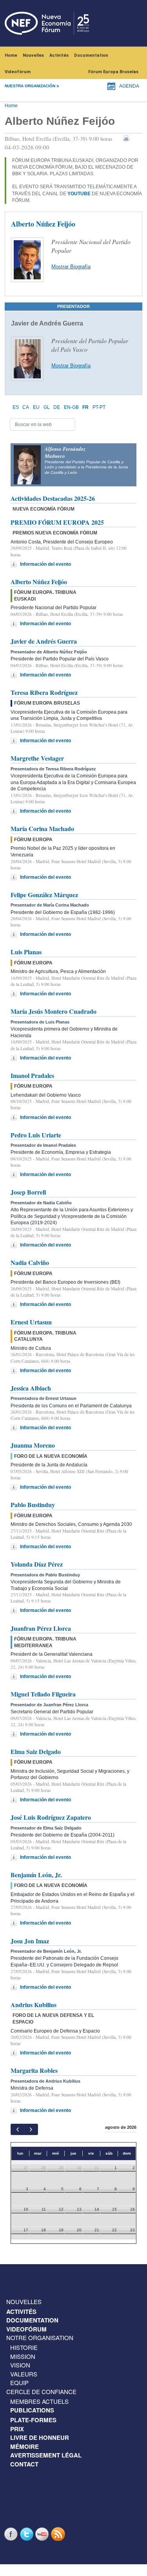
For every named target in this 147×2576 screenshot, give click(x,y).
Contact (24, 2464)
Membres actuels (39, 2401)
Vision (20, 2365)
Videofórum (18, 72)
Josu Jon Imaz (30, 1941)
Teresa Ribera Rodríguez (44, 692)
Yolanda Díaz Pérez (37, 1564)
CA (26, 407)
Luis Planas (26, 952)
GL (47, 407)
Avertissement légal (46, 2455)
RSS (59, 2534)
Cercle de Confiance (41, 2392)
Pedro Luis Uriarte (36, 1135)
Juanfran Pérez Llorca (41, 1628)
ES (16, 407)
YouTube (43, 2534)
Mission (23, 2356)
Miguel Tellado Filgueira (43, 1694)
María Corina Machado (42, 828)
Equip (19, 2383)
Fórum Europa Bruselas (113, 72)
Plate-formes (33, 2420)
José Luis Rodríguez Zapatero (51, 1817)
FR (85, 407)
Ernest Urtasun (31, 1322)
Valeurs (24, 2374)
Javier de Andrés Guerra (44, 641)
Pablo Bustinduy (33, 1505)
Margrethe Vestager (37, 758)
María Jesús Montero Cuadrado (54, 1011)
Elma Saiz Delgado (36, 1751)
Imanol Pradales (32, 1075)
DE (57, 407)
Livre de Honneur (40, 2437)
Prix (17, 2429)
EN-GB (71, 407)
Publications (32, 2410)
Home (11, 55)
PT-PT (99, 407)
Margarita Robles (34, 2070)
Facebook (12, 2534)
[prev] (17, 2129)
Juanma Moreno (33, 1445)
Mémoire (24, 2446)
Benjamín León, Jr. (36, 1875)
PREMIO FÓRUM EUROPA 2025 (57, 522)
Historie (24, 2347)
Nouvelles (33, 55)
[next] (31, 2129)
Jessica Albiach (31, 1388)
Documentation (91, 55)
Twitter (27, 2534)
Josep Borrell (28, 1192)
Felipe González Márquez (44, 895)
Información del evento (45, 564)
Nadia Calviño (30, 1262)
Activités (59, 55)
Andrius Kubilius (34, 2005)
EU (36, 407)
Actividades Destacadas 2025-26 (53, 498)
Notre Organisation (40, 2338)
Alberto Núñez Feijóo (39, 582)
